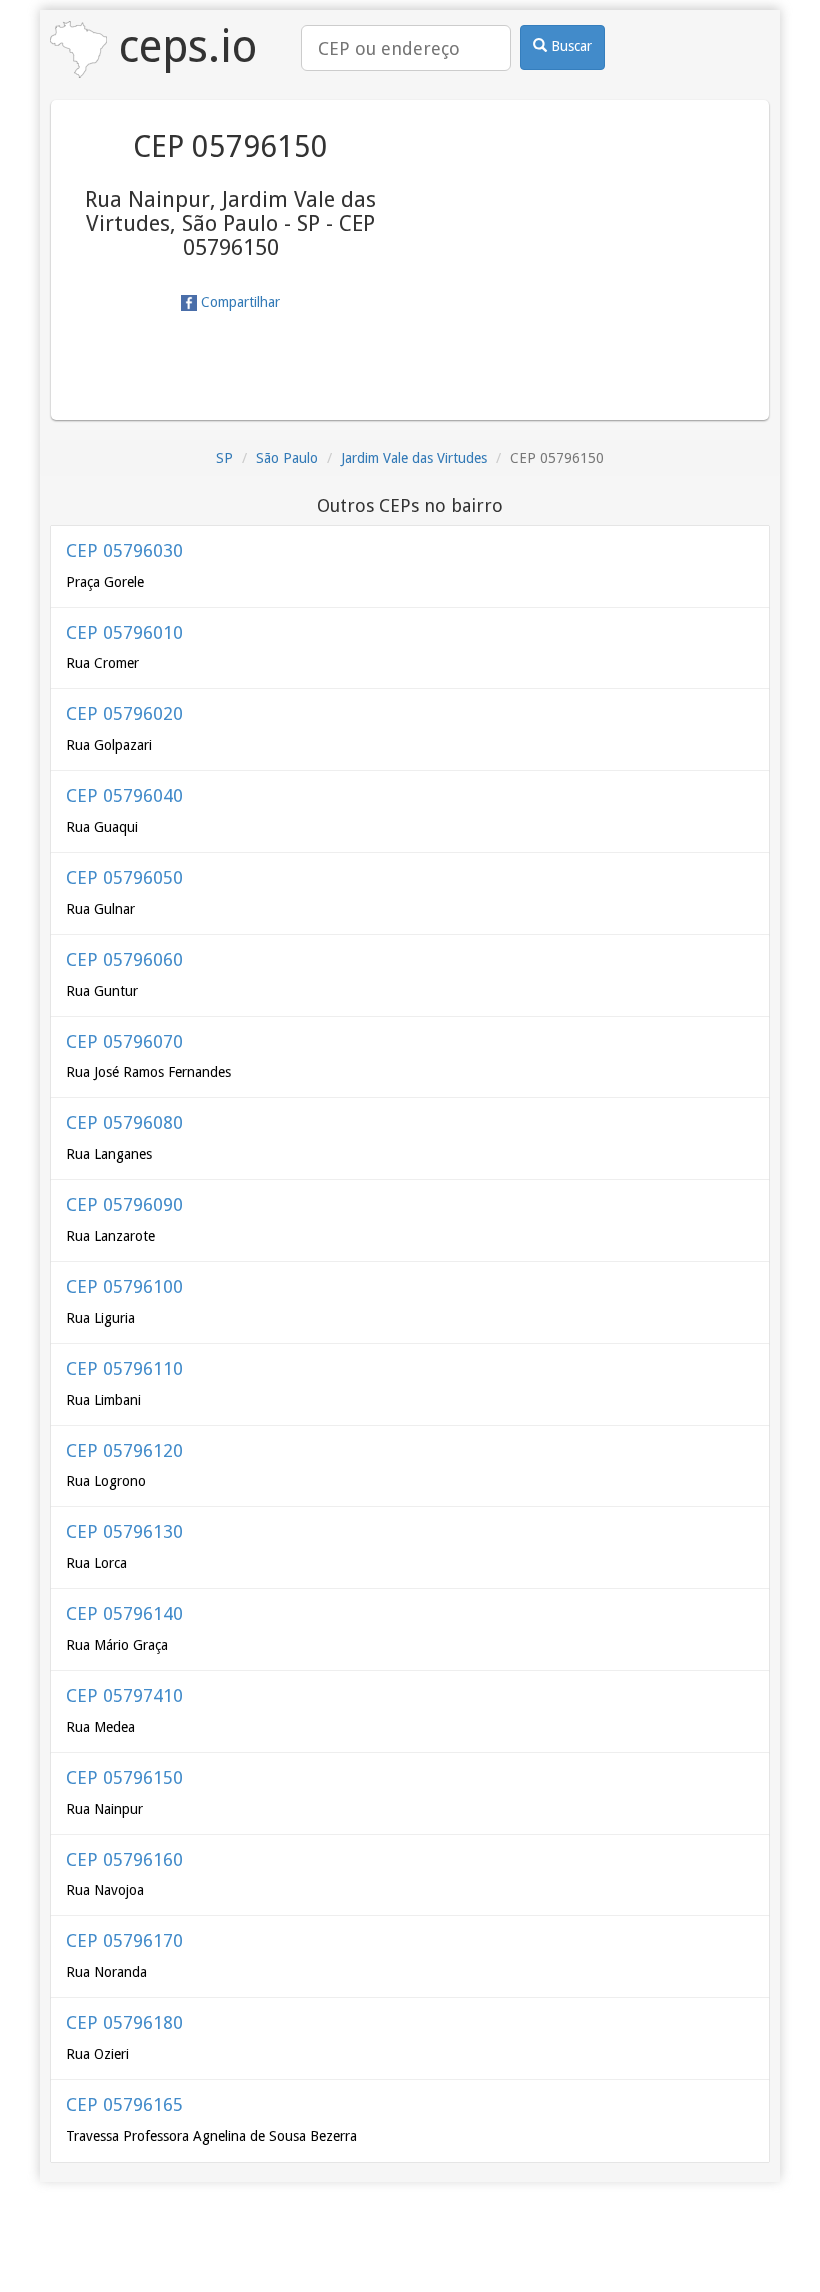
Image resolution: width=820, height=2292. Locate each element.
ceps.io (182, 46)
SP (224, 458)
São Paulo (287, 458)
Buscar (569, 46)
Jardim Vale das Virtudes (414, 458)
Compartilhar (238, 302)
